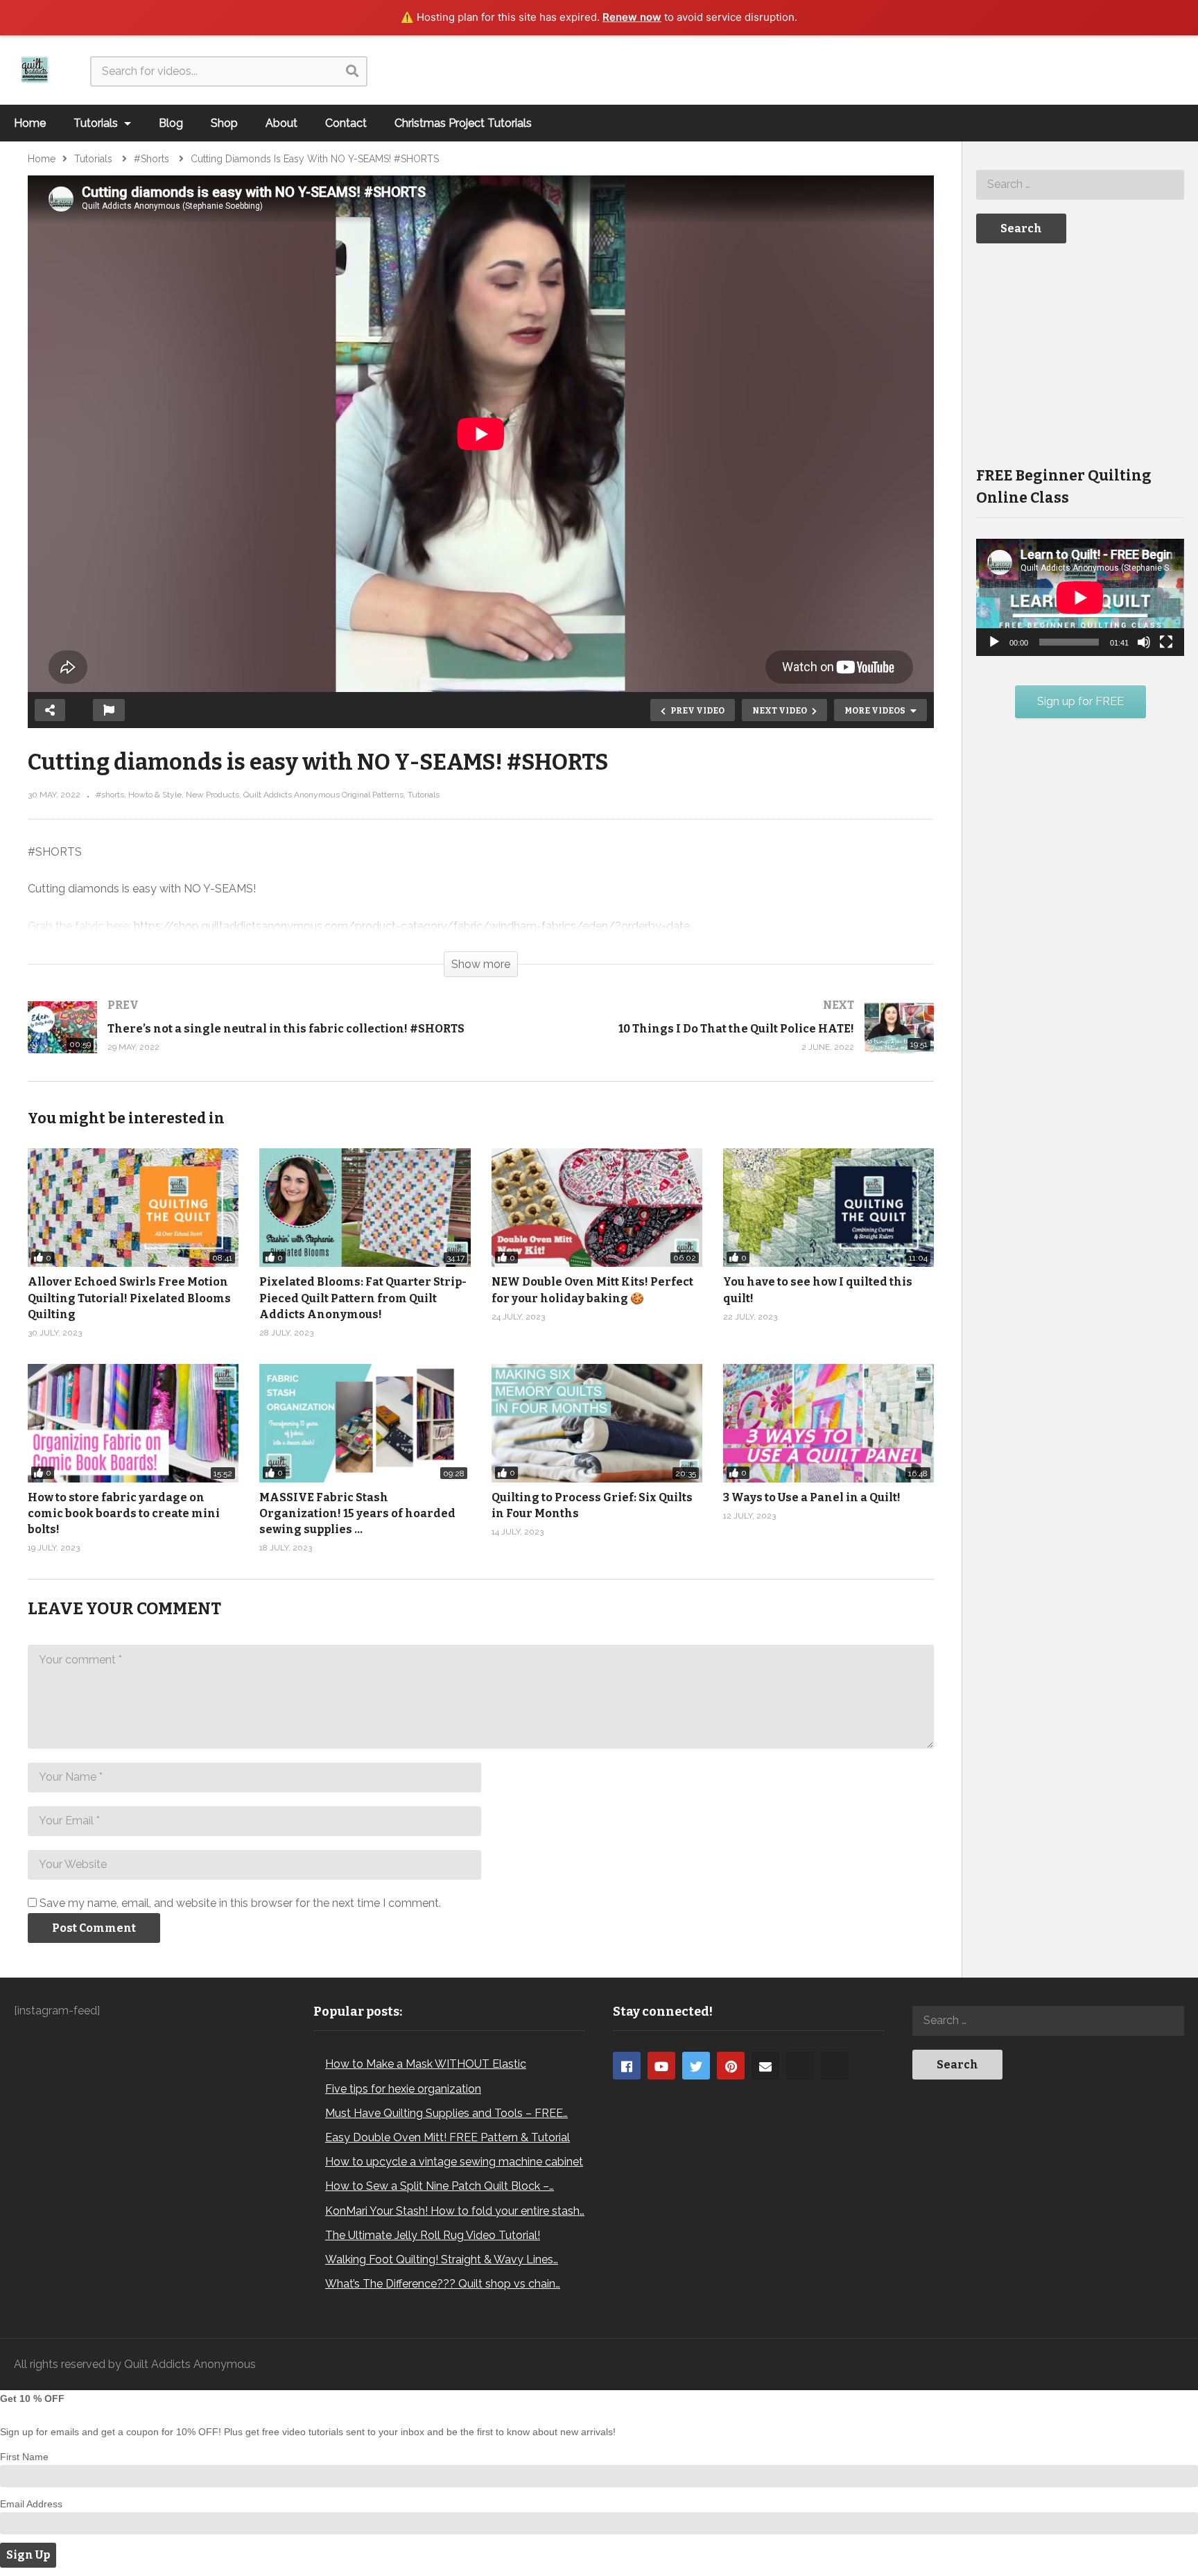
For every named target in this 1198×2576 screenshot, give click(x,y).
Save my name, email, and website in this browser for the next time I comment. (240, 1903)
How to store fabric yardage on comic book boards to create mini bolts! (124, 1513)
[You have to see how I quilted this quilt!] (828, 1208)
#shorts (110, 795)
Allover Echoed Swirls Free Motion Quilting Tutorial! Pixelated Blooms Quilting (129, 1298)
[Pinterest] (731, 2066)
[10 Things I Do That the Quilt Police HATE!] (715, 1041)
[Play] (994, 642)
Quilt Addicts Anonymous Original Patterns (323, 795)
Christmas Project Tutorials (463, 123)
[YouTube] (661, 2066)
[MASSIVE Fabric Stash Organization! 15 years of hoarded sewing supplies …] (365, 1423)
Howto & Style (155, 795)
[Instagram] (800, 2066)
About (281, 123)
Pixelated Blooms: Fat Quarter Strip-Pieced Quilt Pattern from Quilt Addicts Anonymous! (363, 1298)
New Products (212, 795)
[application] (1080, 597)
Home (30, 123)
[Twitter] (696, 2066)
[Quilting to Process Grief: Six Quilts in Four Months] (597, 1423)
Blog (171, 123)
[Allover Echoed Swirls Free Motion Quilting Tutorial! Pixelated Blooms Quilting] (133, 1208)
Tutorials (97, 123)
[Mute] (1144, 642)
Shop (224, 123)
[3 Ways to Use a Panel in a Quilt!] (828, 1423)
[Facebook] (627, 2066)
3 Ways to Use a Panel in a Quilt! (812, 1497)
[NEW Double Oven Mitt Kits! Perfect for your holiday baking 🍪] (597, 1208)
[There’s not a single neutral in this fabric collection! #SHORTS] (248, 1041)
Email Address (31, 2504)
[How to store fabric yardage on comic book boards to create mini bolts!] (133, 1423)
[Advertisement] (1080, 354)
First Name (24, 2457)
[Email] (765, 2066)
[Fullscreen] (1166, 642)
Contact (346, 123)
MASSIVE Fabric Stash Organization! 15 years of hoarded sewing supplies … (357, 1513)
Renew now (632, 17)
